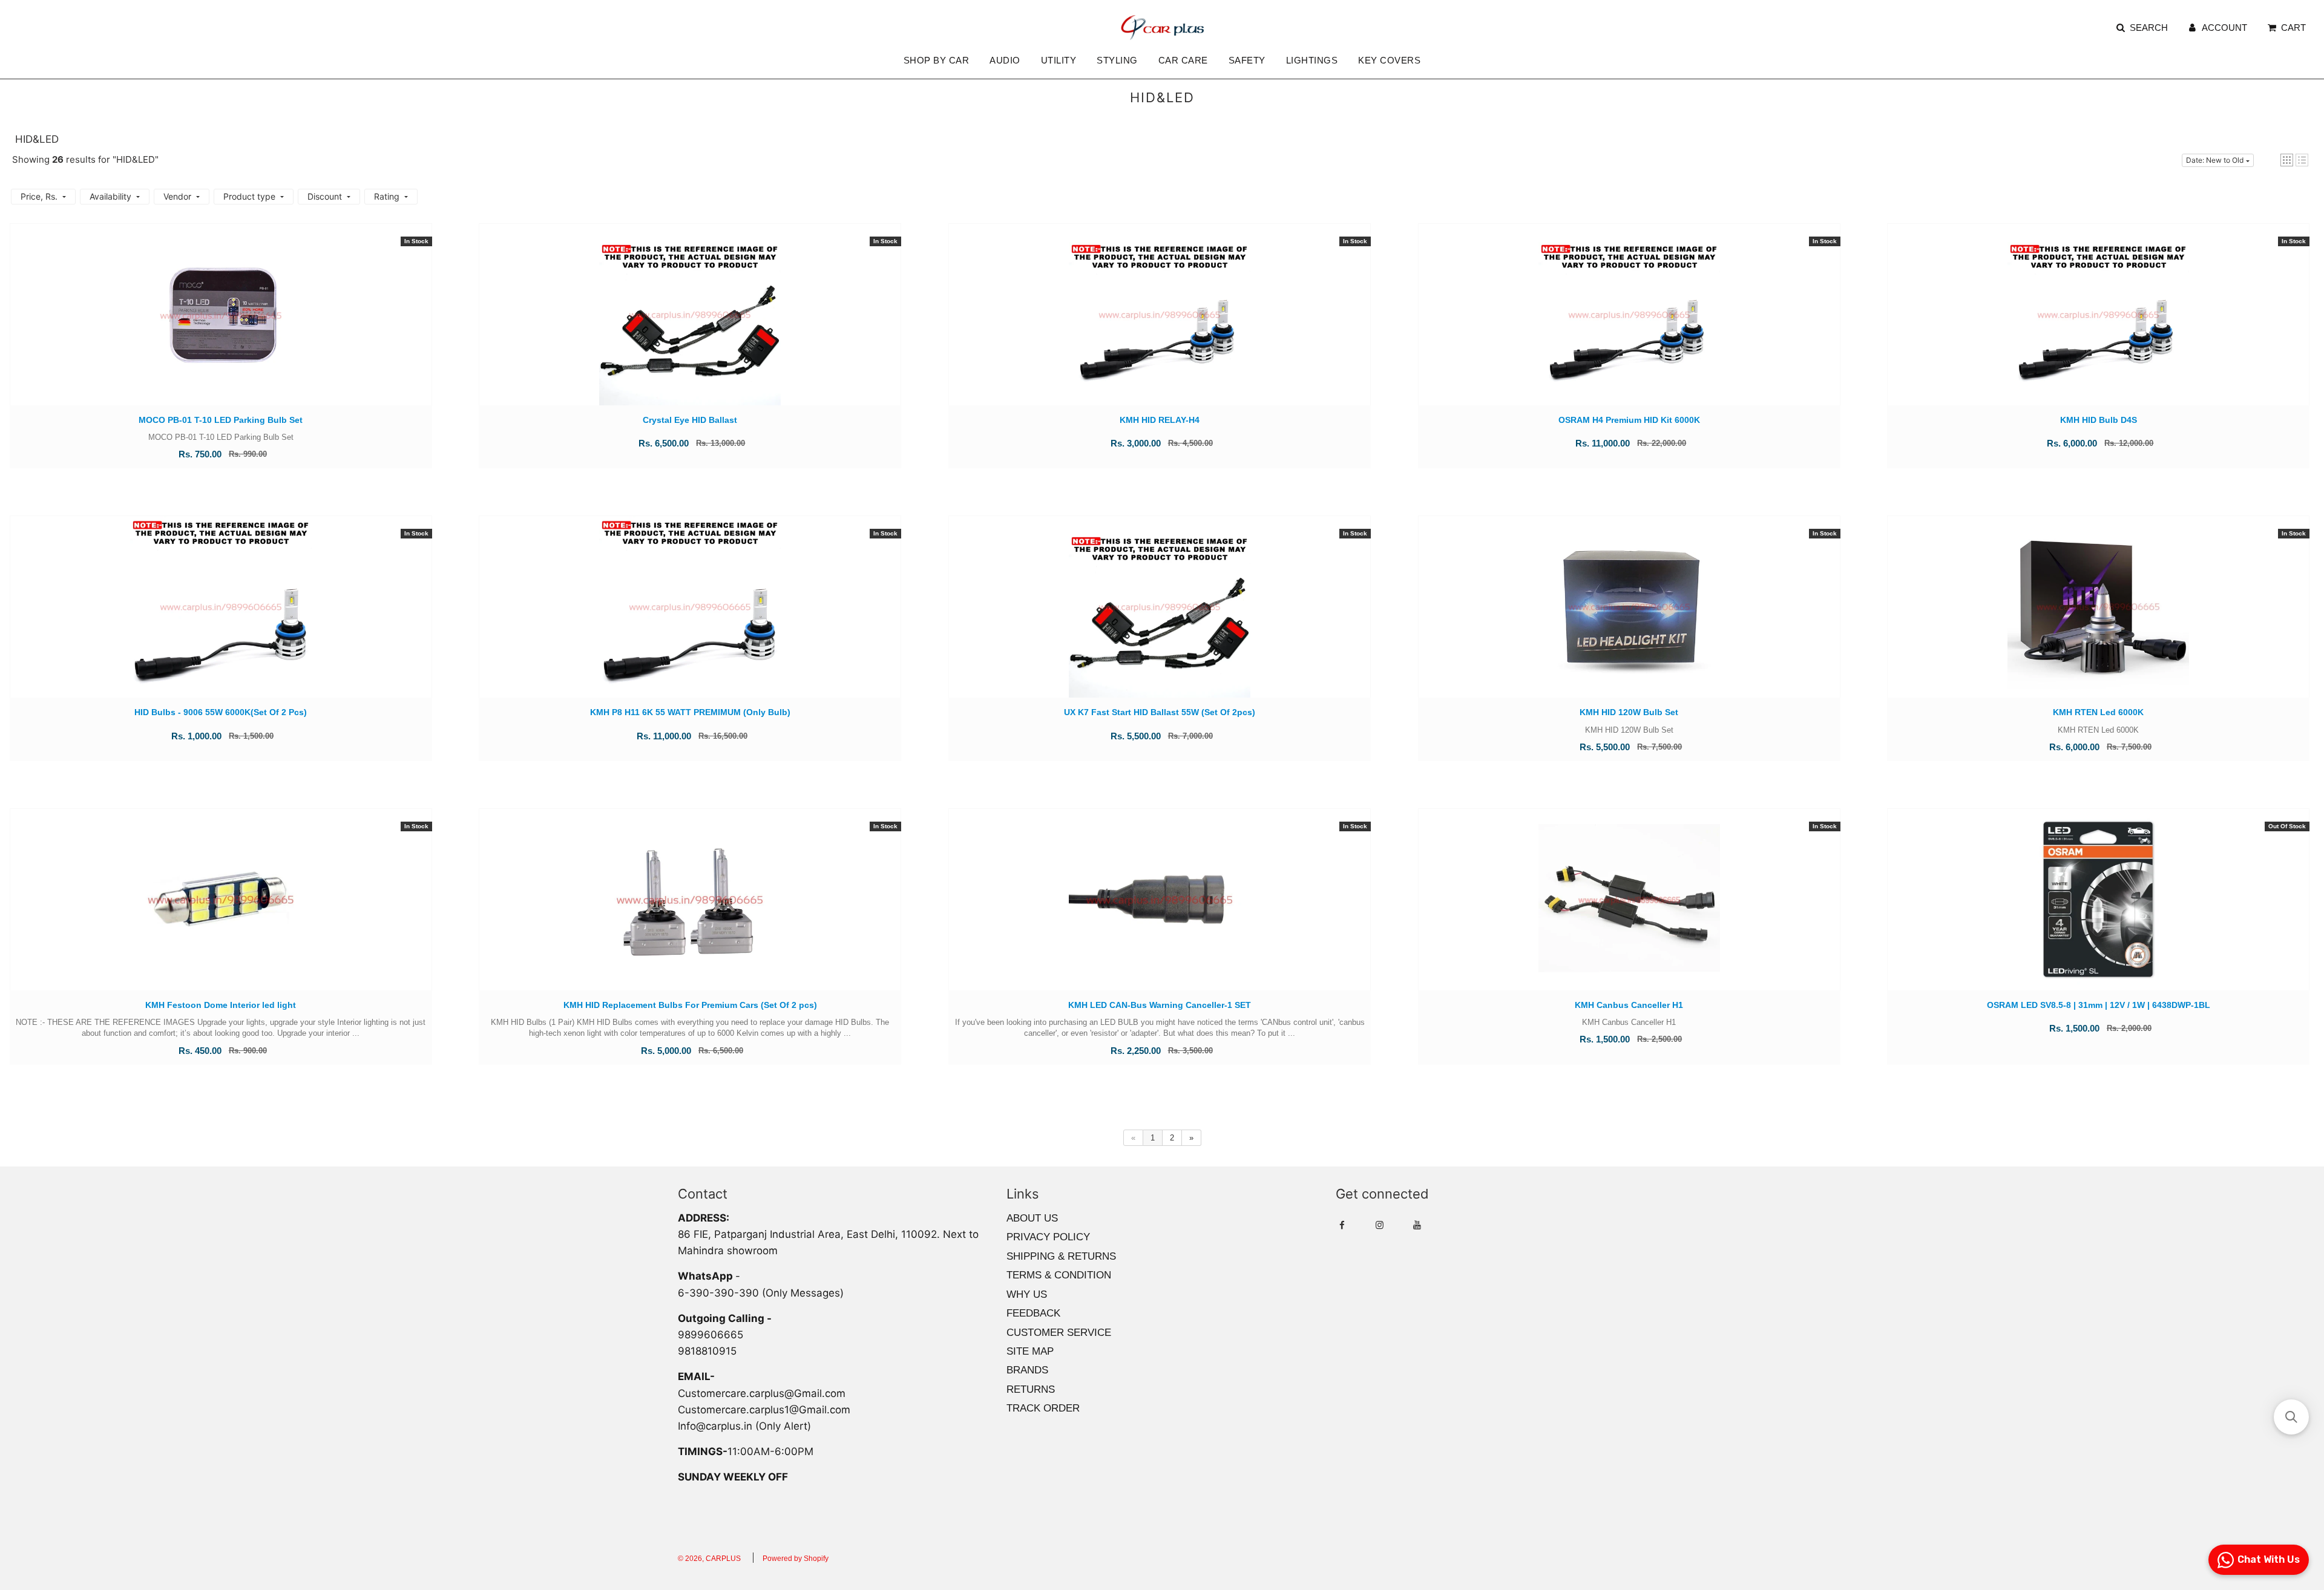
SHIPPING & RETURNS (1061, 1256)
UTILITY (1059, 60)
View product (2099, 911)
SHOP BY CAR (937, 60)
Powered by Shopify (796, 1559)
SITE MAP (1030, 1351)
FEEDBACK (1033, 1313)
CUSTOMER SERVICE (1059, 1333)
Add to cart (221, 326)
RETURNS (1031, 1389)
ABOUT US (1032, 1218)
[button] (2287, 160)
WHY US (1027, 1294)
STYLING (1117, 60)
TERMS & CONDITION (1059, 1275)
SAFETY (1247, 60)
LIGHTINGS (1312, 60)
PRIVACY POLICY (1048, 1237)
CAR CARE (1183, 60)
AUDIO (1005, 60)
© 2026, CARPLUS (709, 1559)
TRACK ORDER (1043, 1408)
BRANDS (1027, 1370)
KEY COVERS (1389, 60)
